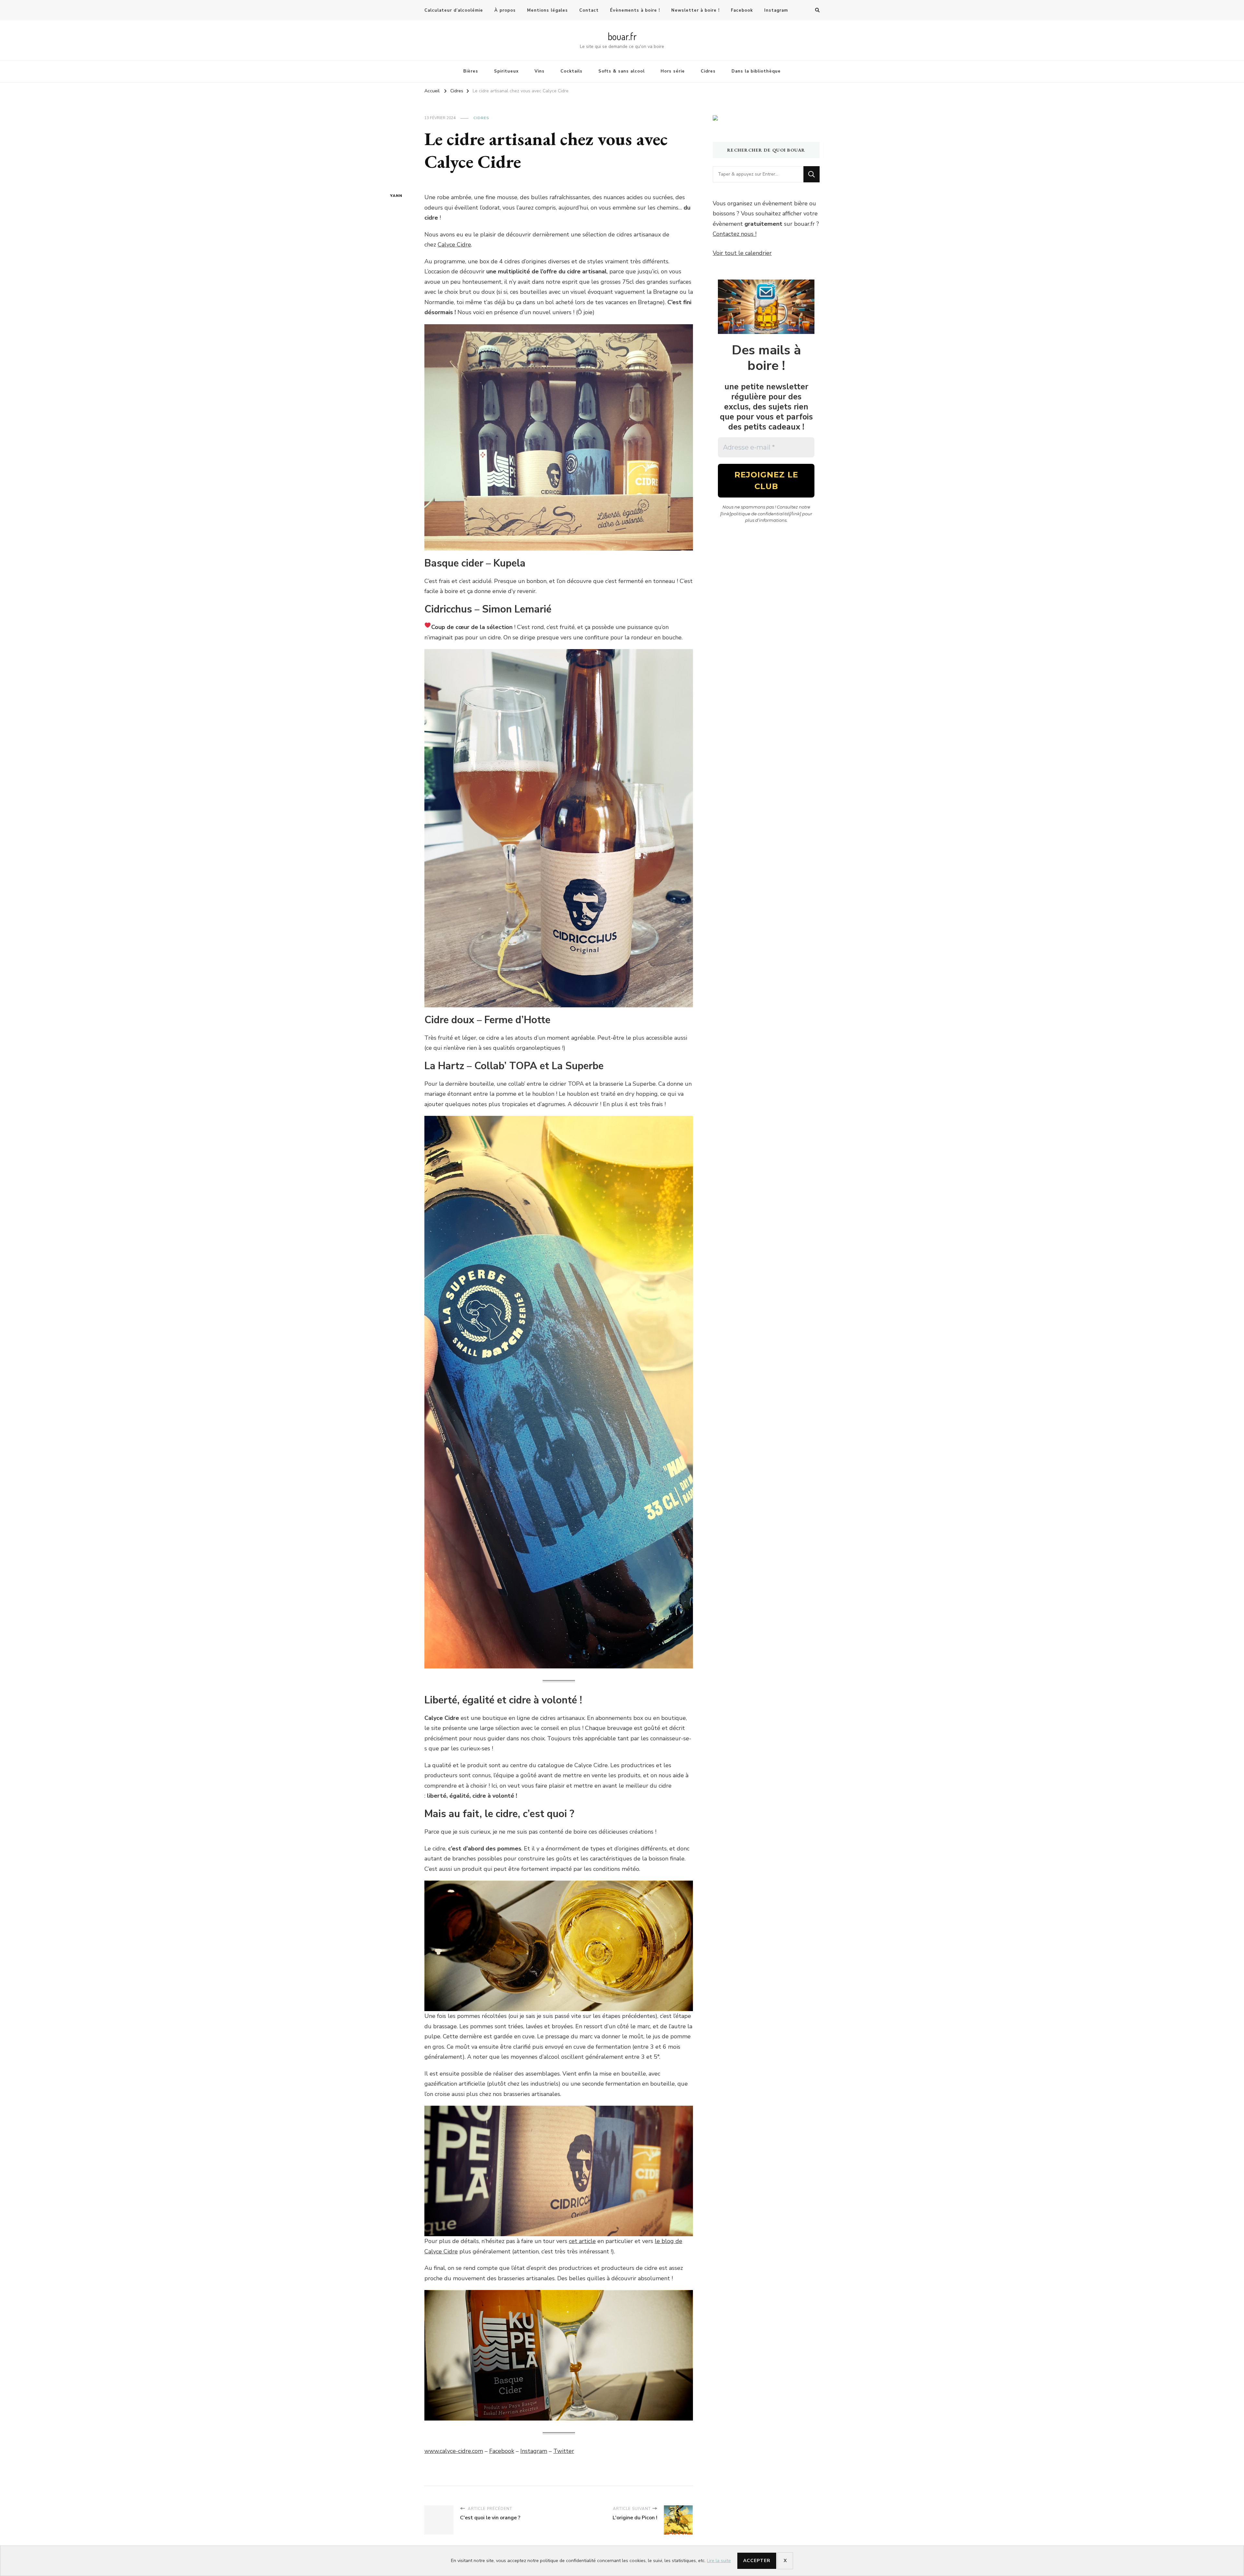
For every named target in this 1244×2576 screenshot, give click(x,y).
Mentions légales (547, 10)
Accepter (757, 2561)
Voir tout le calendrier (742, 253)
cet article (582, 2241)
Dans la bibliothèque (756, 71)
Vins (540, 71)
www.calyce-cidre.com (454, 2451)
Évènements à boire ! (635, 10)
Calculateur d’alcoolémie (454, 10)
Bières (471, 71)
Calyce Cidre (454, 245)
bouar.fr (622, 36)
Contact (589, 10)
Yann (396, 196)
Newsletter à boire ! (695, 10)
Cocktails (571, 71)
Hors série (673, 71)
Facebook (742, 10)
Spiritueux (506, 71)
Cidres (708, 71)
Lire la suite (719, 2560)
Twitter (564, 2451)
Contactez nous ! (735, 234)
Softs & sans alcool (622, 71)
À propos (505, 10)
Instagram (776, 10)
